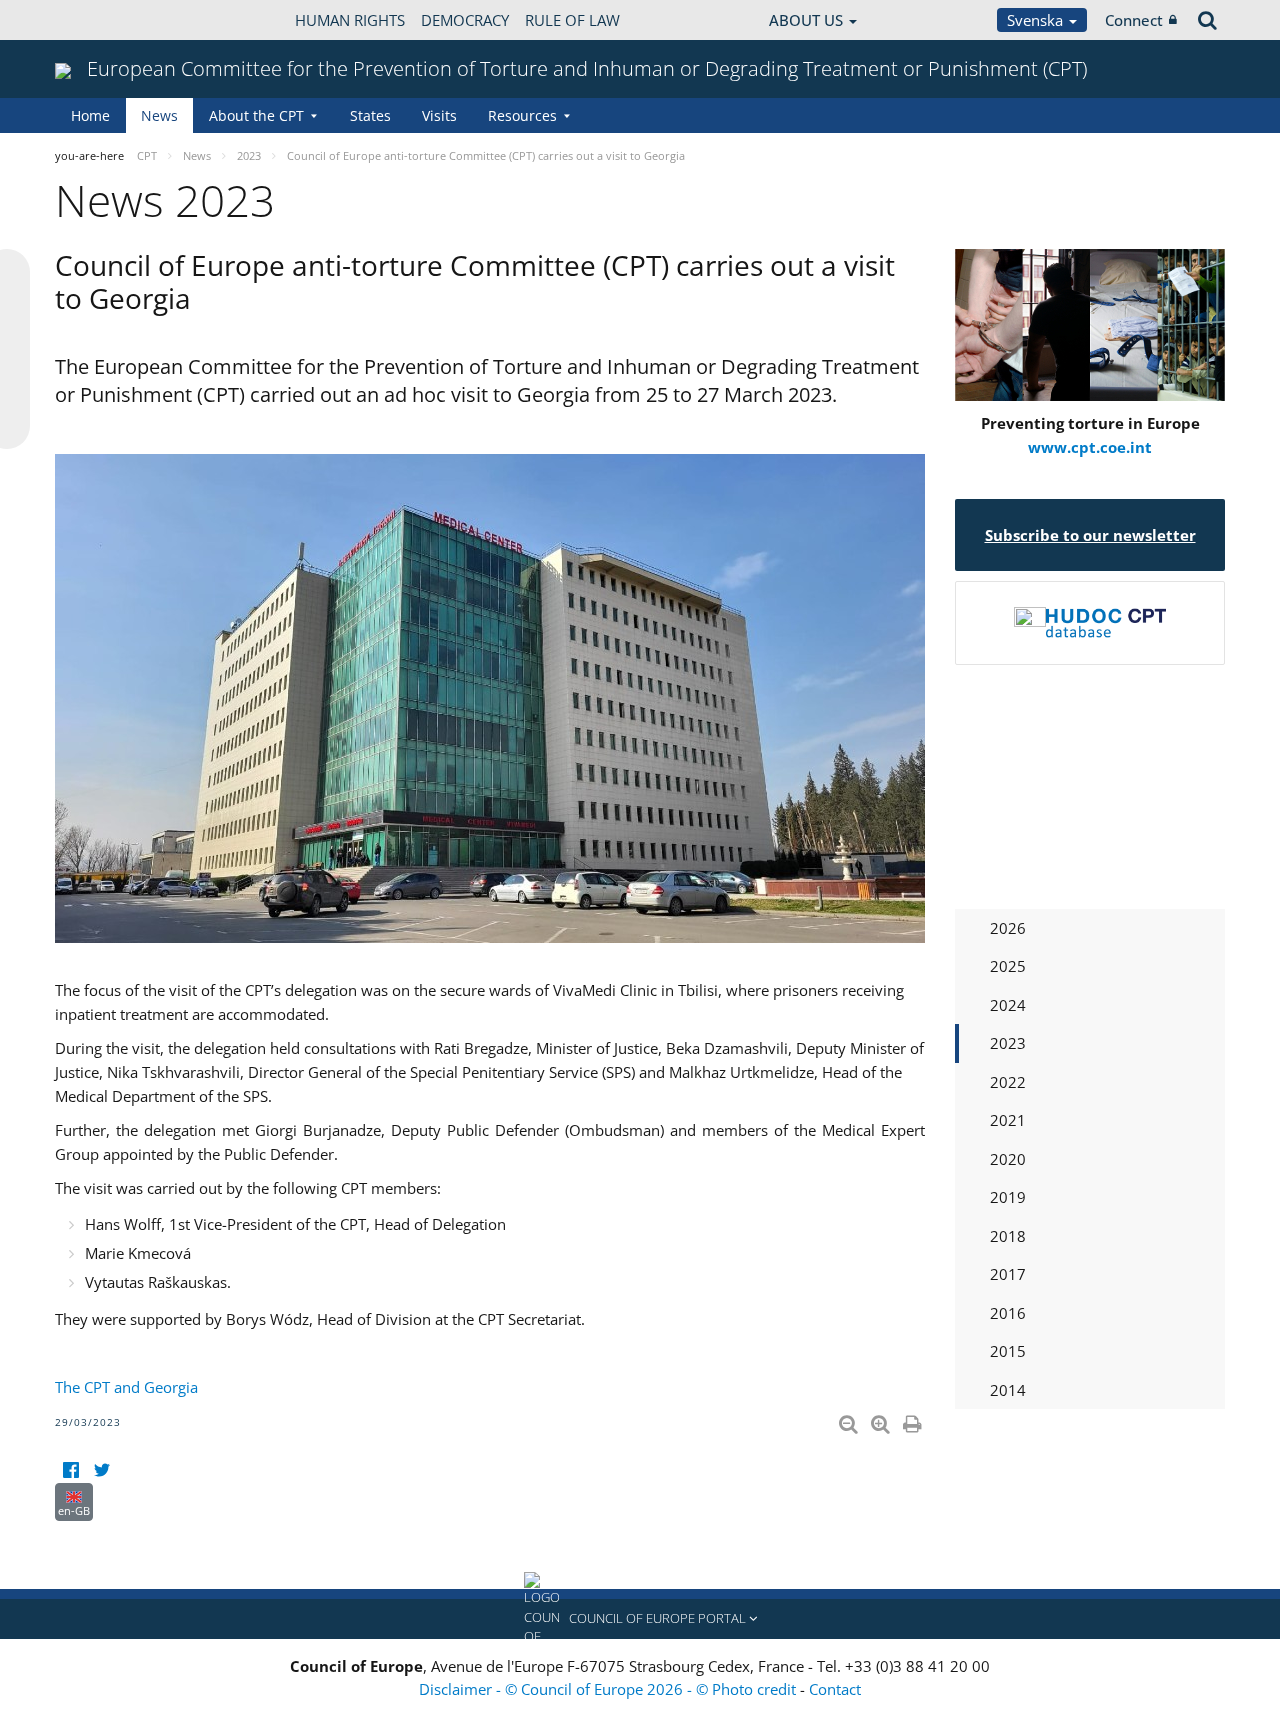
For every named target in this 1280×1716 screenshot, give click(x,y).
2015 (1008, 1351)
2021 (1008, 1120)
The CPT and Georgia (126, 1387)
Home (90, 115)
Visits (439, 115)
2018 (1008, 1236)
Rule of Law (572, 20)
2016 (1008, 1313)
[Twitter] (101, 1470)
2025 (1008, 966)
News (159, 115)
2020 (1008, 1159)
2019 (1008, 1197)
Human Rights (350, 20)
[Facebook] (70, 1470)
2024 (1008, 1005)
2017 (1008, 1274)
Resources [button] (522, 115)
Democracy (465, 20)
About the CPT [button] (256, 115)
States (370, 115)
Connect (1134, 20)
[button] (640, 1619)
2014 (1008, 1390)
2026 (1008, 928)
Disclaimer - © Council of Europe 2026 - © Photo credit (609, 1689)
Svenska (1037, 20)
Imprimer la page (914, 1420)
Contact (835, 1689)
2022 (1008, 1082)
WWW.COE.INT (105, 20)
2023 (1008, 1043)
